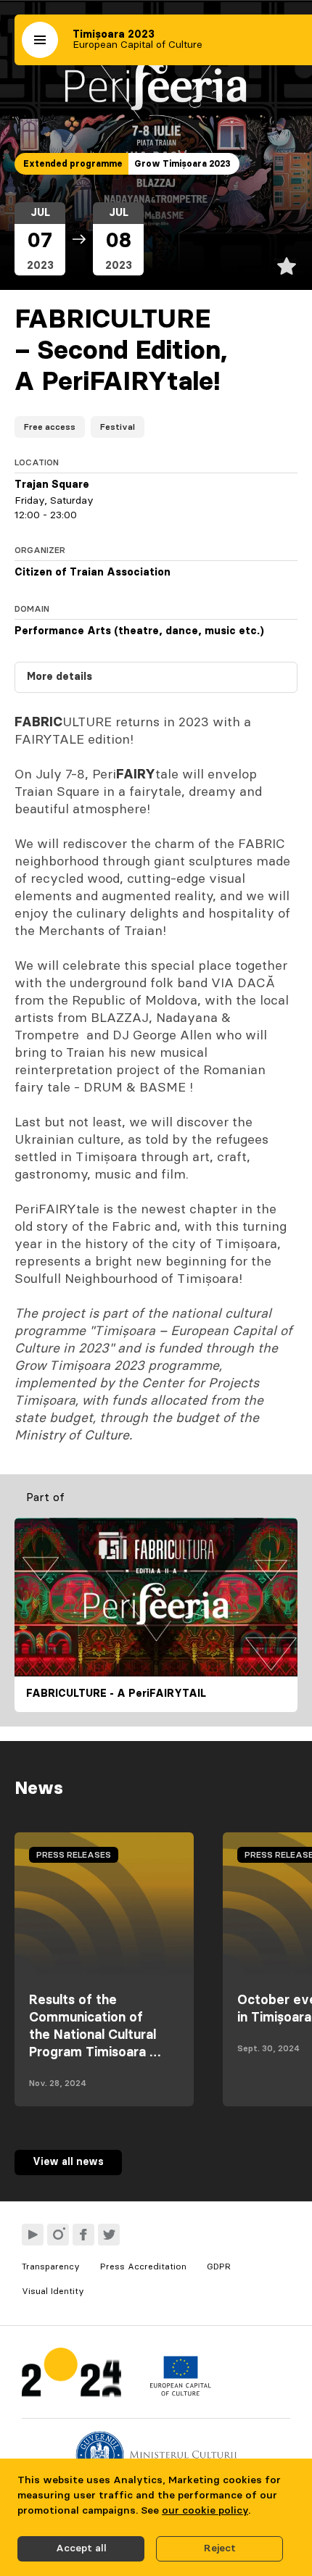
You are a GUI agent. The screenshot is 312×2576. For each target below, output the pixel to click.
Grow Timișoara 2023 (182, 164)
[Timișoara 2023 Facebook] (83, 2235)
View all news (68, 2162)
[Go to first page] (71, 2376)
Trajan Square (52, 485)
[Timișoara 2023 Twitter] (109, 2235)
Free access (50, 427)
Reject (220, 2548)
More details (59, 677)
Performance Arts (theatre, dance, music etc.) (139, 631)
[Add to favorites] (287, 266)
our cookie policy (205, 2511)
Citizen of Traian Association (93, 573)
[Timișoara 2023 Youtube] (33, 2235)
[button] (40, 40)
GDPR (219, 2267)
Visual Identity (53, 2291)
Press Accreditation (143, 2267)
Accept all (81, 2548)
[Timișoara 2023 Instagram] (58, 2235)
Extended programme (73, 164)
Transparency (51, 2267)
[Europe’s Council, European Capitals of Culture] (180, 2393)
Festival (118, 427)
